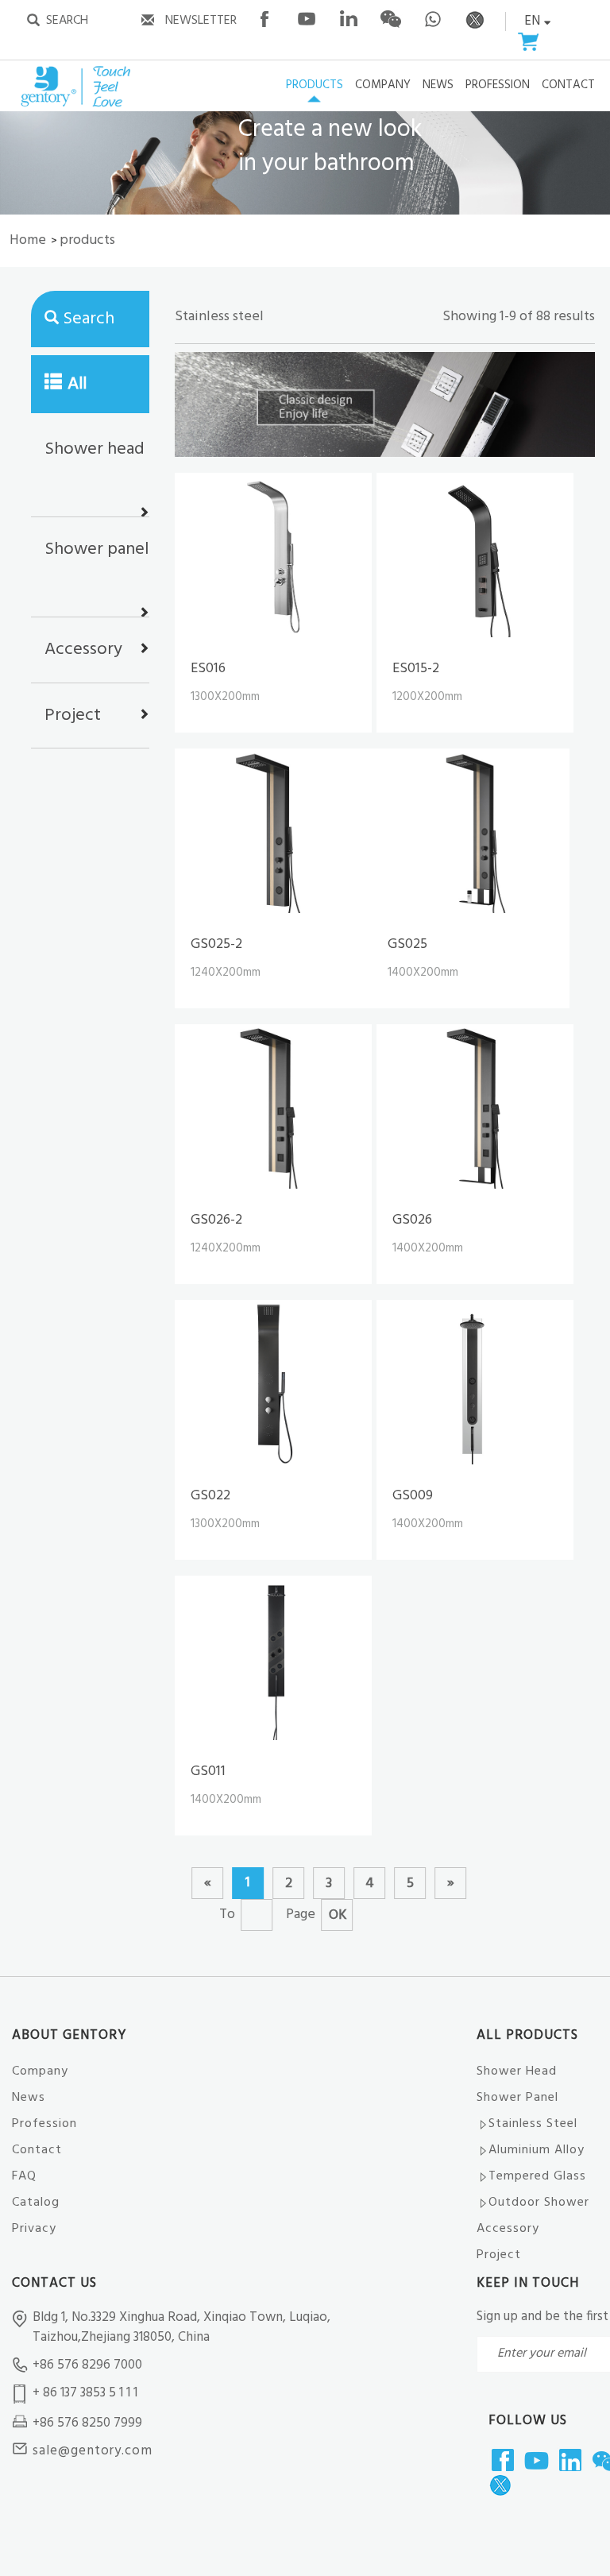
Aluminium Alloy (537, 2150)
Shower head (95, 449)
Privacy (34, 2229)
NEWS (438, 86)
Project (73, 716)
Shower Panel (517, 2098)
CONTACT (568, 86)
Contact (37, 2150)
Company (40, 2071)
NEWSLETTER (201, 21)
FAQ (24, 2176)
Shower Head (517, 2071)
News (29, 2098)
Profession (44, 2124)
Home (28, 240)
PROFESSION (498, 86)
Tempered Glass (537, 2176)
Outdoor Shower (539, 2203)
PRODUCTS (315, 86)
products (87, 240)
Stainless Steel (533, 2124)
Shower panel (97, 549)
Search (89, 319)
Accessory (83, 650)
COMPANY (383, 86)
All (77, 384)
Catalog (36, 2203)
